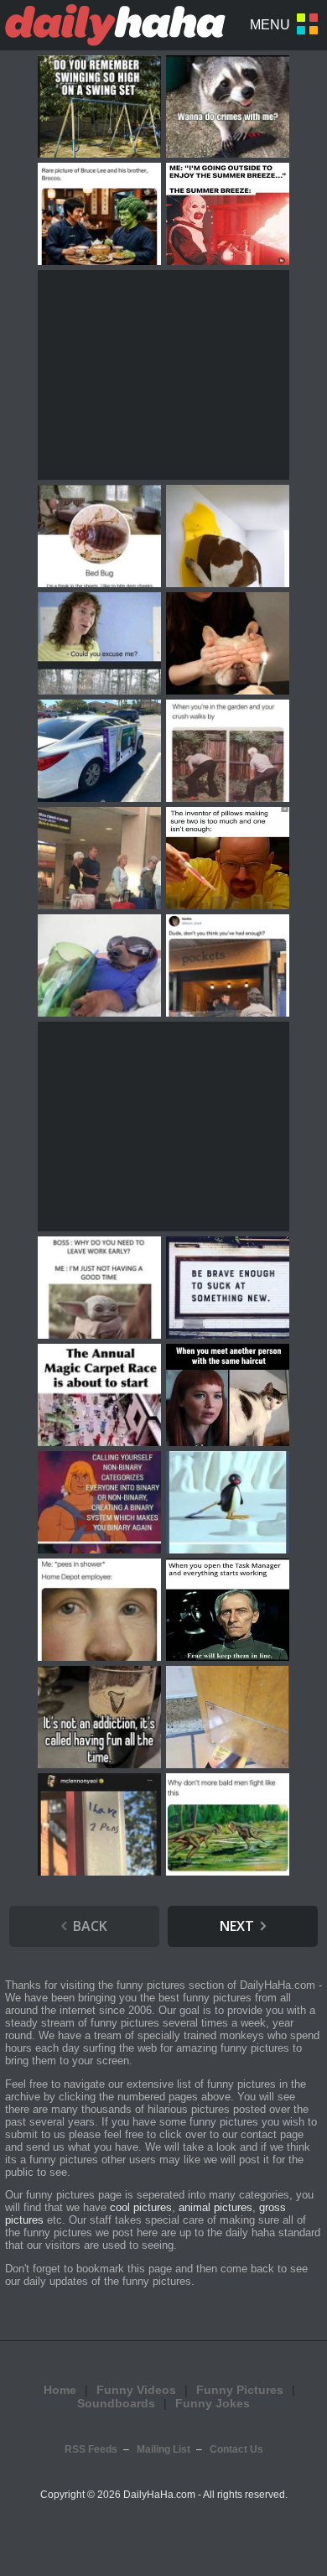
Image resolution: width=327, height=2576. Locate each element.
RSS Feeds (91, 2449)
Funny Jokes (213, 2403)
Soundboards (116, 2403)
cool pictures (141, 2207)
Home (60, 2390)
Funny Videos (136, 2390)
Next (237, 1926)
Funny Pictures (240, 2390)
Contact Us (236, 2449)
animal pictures (215, 2207)
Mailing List (163, 2449)
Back (90, 1926)
